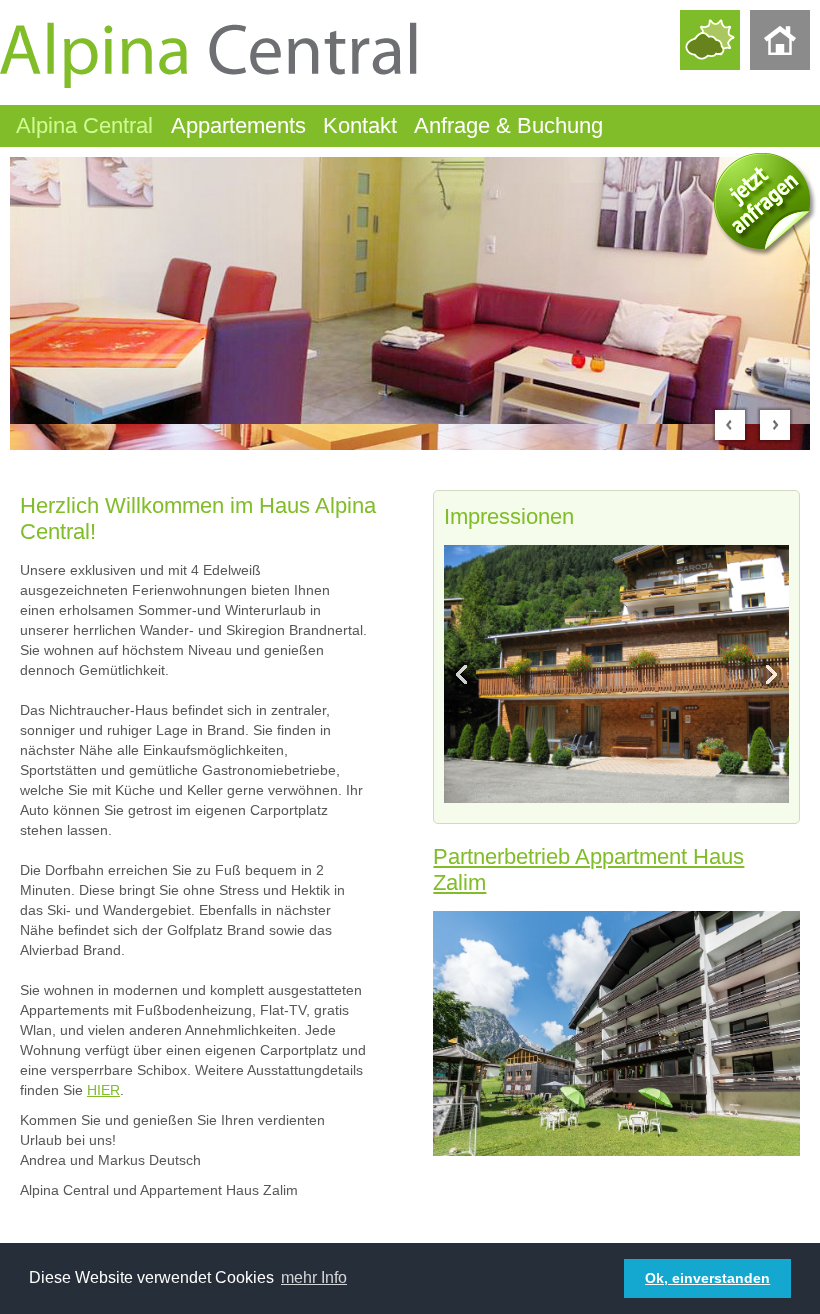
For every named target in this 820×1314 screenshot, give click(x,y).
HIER (103, 1090)
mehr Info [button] (314, 1277)
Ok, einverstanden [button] (707, 1278)
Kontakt (360, 125)
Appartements (238, 125)
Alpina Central (84, 125)
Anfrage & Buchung (508, 125)
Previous (465, 674)
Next (768, 674)
